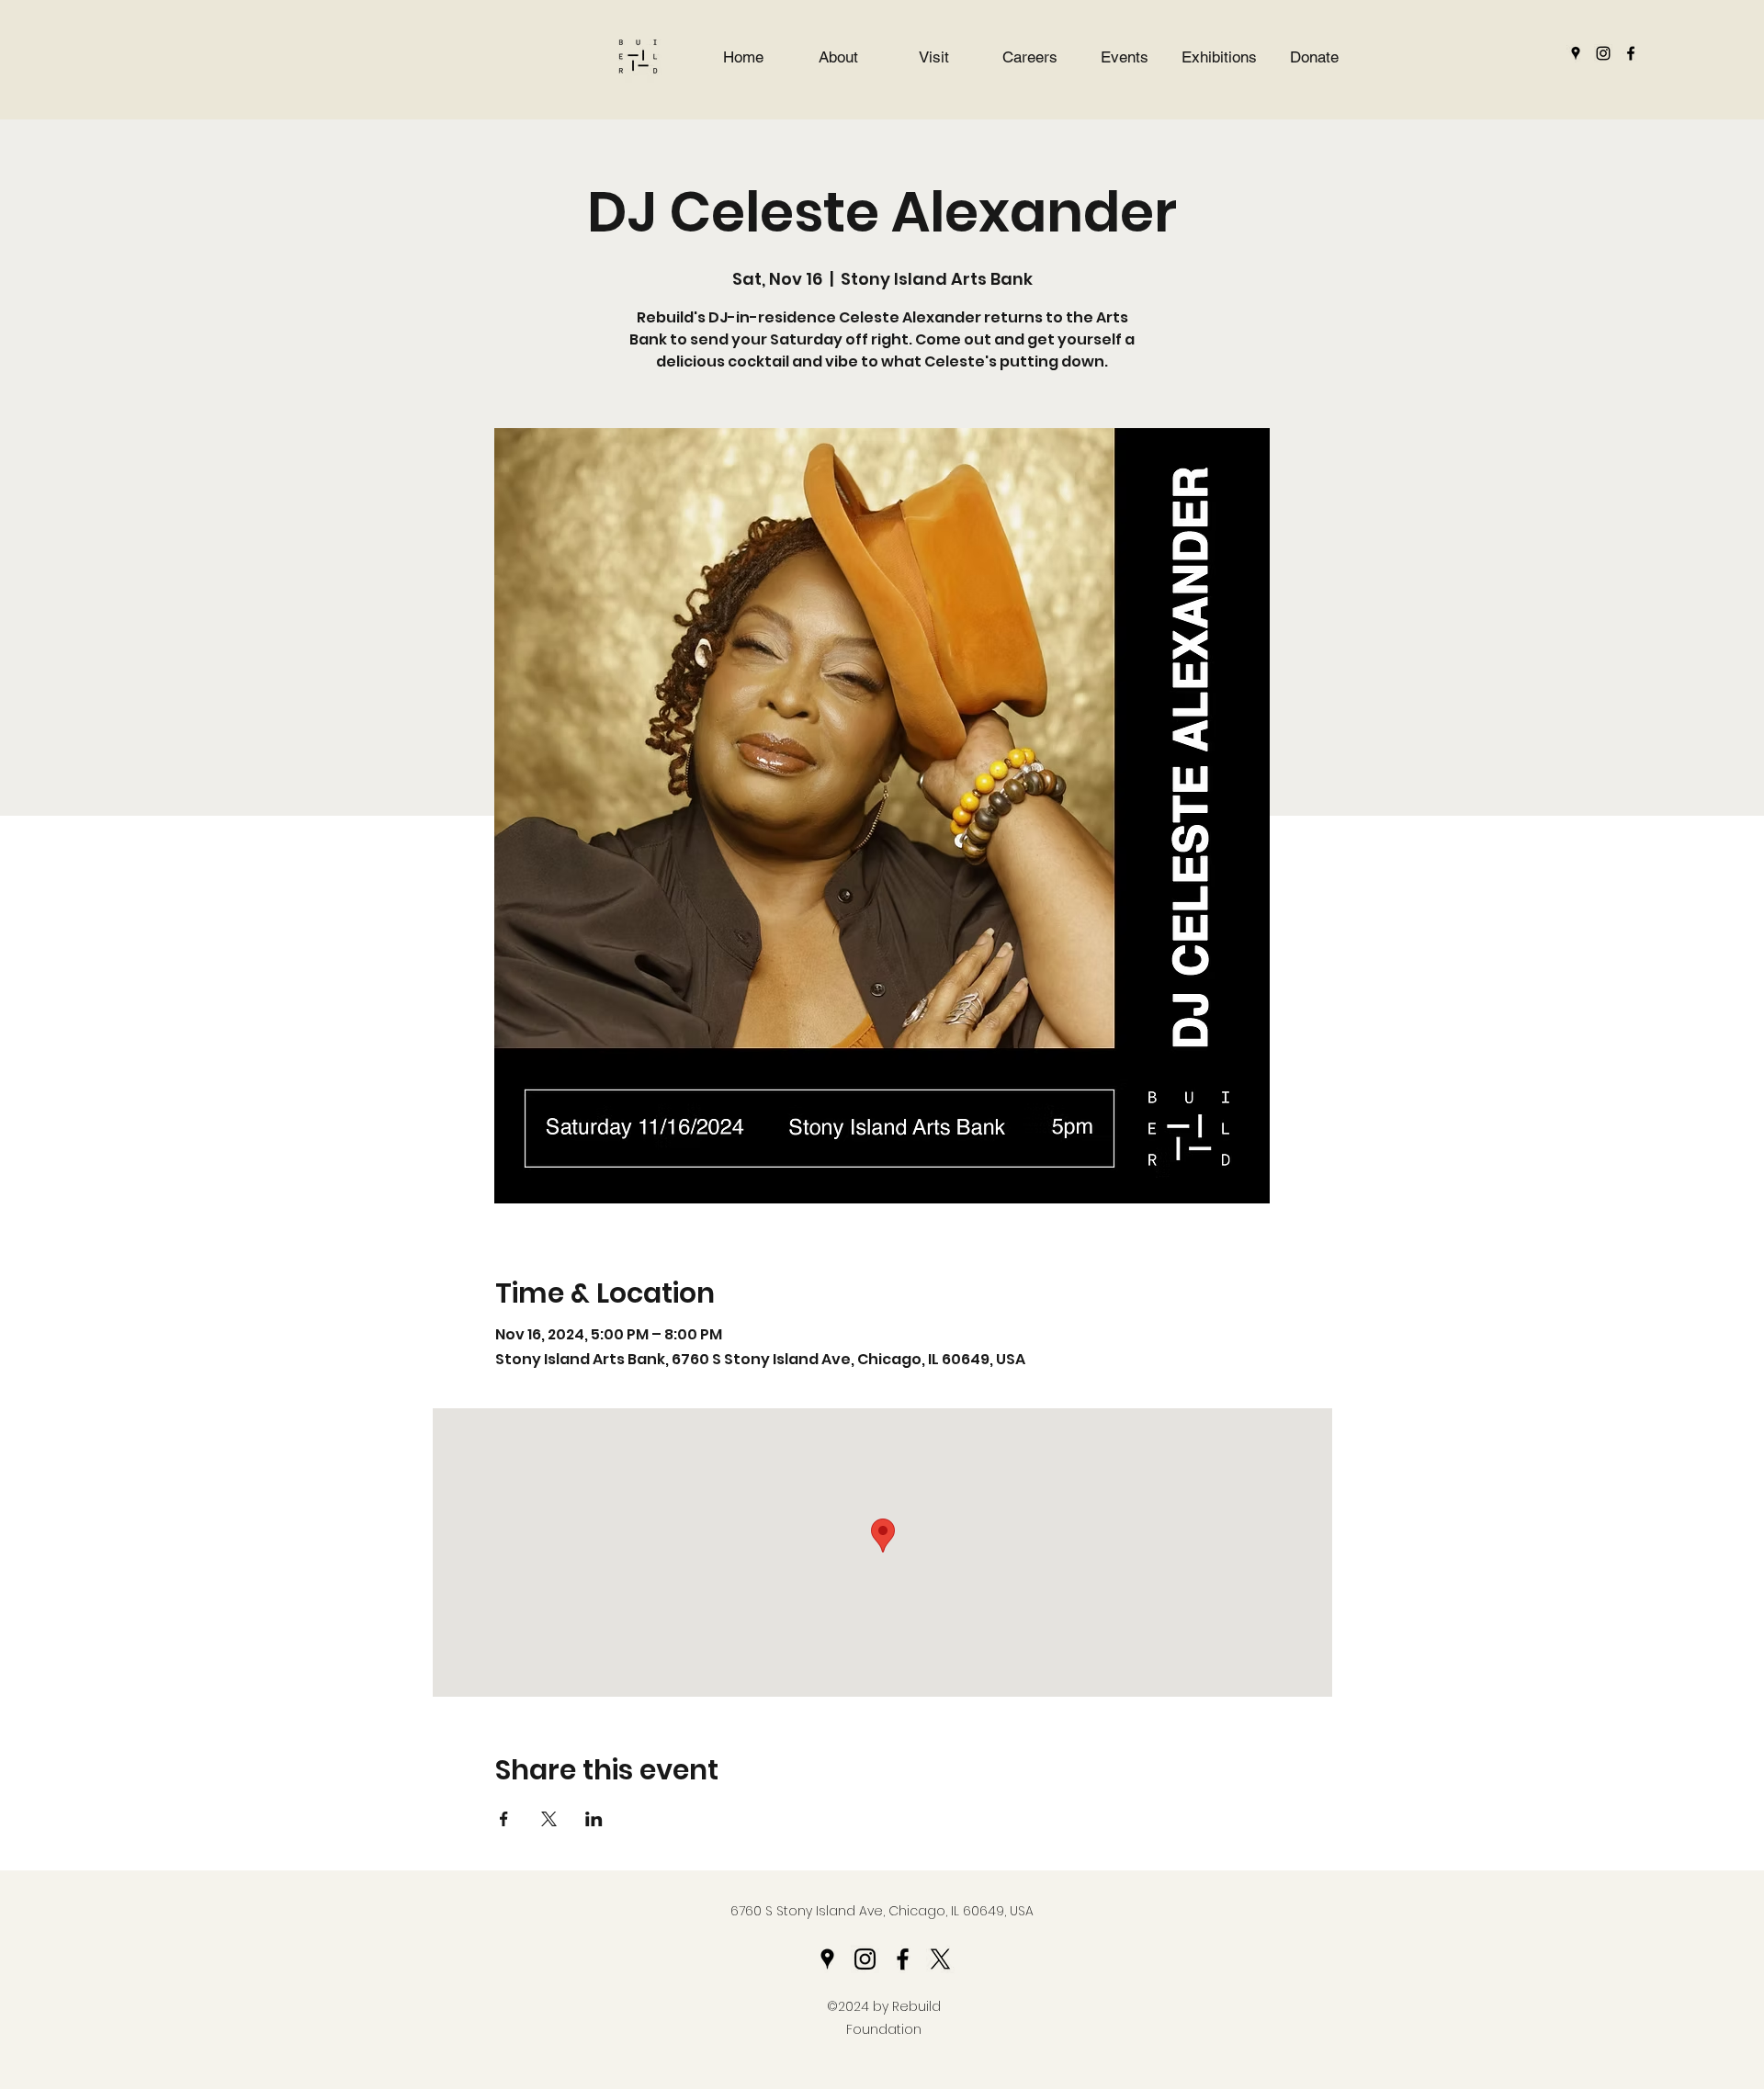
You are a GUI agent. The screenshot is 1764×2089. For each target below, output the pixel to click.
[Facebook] (1631, 53)
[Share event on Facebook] (504, 1819)
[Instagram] (1603, 53)
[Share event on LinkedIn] (594, 1819)
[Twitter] (940, 1959)
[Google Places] (1576, 53)
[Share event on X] (549, 1819)
